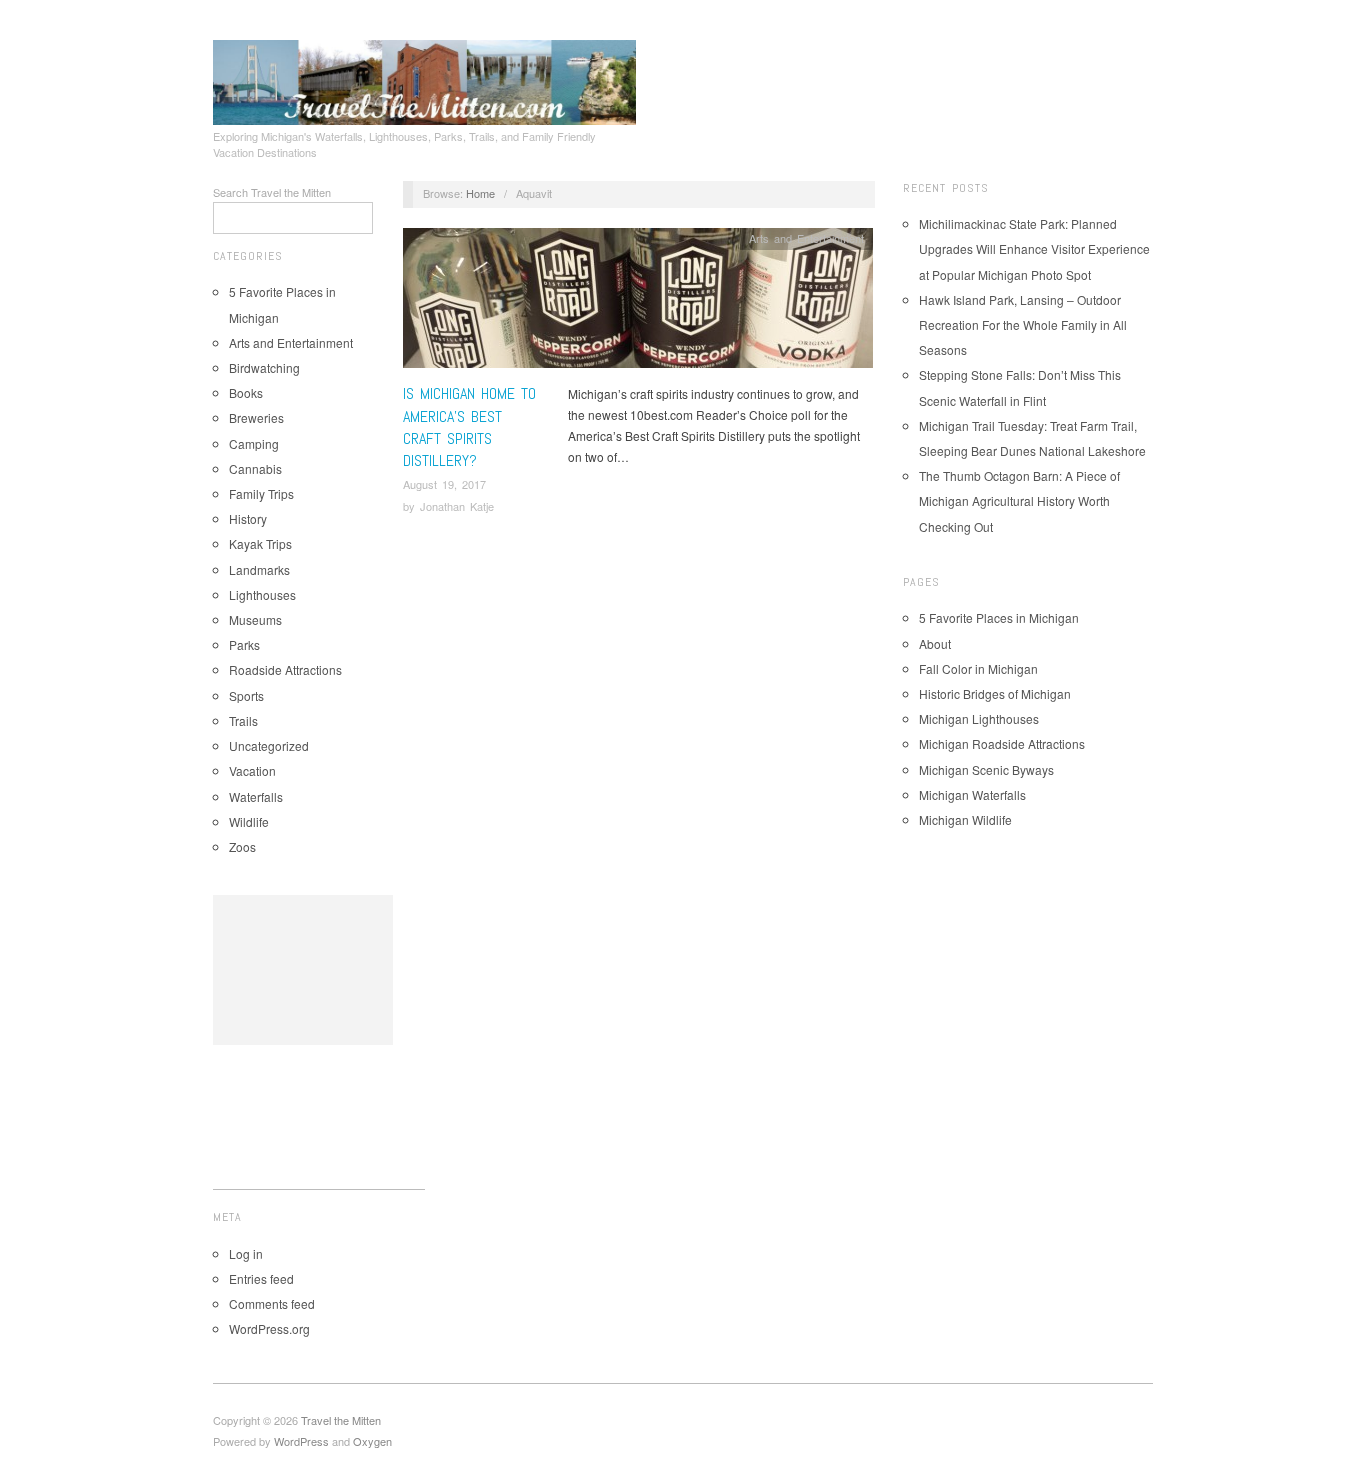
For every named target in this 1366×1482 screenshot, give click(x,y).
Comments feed (272, 1303)
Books (246, 392)
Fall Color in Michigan (978, 668)
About (935, 643)
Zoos (242, 846)
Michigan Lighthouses (979, 718)
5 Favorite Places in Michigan (999, 617)
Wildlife (249, 821)
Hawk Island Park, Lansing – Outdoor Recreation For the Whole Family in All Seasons (1023, 324)
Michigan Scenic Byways (986, 769)
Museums (255, 619)
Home (480, 193)
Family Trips (261, 493)
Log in (246, 1253)
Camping (254, 443)
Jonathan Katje (457, 506)
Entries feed (261, 1278)
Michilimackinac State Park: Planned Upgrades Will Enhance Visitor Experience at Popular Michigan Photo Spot (1034, 248)
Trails (243, 720)
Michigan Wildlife (965, 819)
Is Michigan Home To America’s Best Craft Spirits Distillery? (469, 427)
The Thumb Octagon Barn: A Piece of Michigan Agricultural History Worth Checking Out (1019, 500)
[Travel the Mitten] (424, 79)
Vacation (252, 770)
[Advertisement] (303, 970)
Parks (244, 644)
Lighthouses (262, 594)
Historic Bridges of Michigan (995, 693)
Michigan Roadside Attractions (1002, 743)
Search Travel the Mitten (272, 192)
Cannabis (255, 468)
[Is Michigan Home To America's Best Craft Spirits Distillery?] (638, 303)
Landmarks (259, 569)
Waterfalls (256, 796)
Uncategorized (269, 745)
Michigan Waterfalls (972, 794)
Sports (246, 695)
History (248, 518)
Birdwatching (264, 367)
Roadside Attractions (285, 669)
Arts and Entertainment (291, 342)
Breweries (256, 417)
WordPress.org (269, 1328)
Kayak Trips (260, 543)
